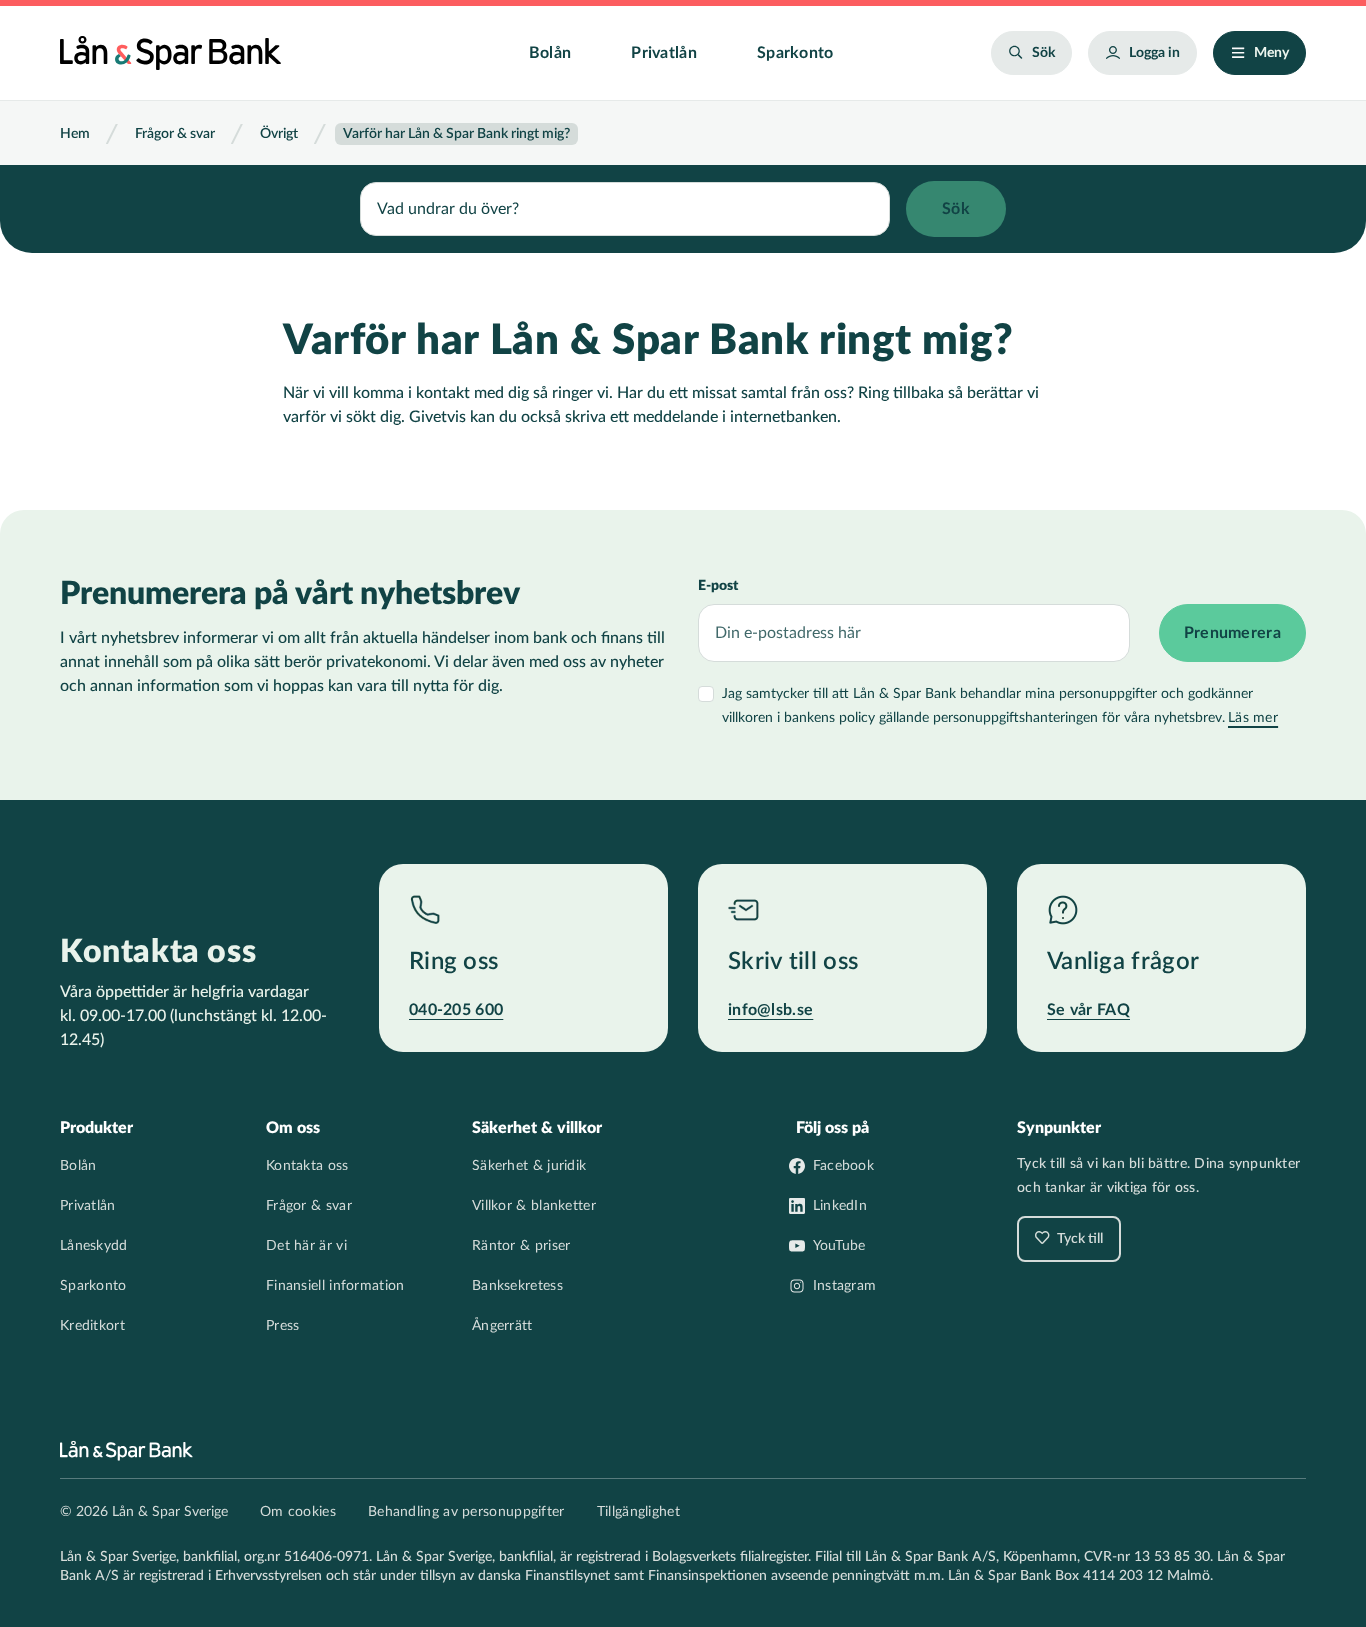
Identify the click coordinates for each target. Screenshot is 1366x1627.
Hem (75, 134)
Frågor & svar (175, 134)
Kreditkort (92, 1326)
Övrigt (279, 134)
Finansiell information (335, 1286)
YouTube (839, 1246)
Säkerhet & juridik (529, 1166)
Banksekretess (517, 1286)
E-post (718, 586)
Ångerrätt (502, 1326)
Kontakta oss (307, 1166)
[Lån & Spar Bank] (170, 53)
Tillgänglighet (638, 1512)
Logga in (1154, 53)
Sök (1043, 53)
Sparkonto (795, 53)
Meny (1271, 53)
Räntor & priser (521, 1246)
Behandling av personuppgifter (466, 1512)
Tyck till (1078, 1239)
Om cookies (298, 1512)
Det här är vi (306, 1246)
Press (283, 1326)
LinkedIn (840, 1206)
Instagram (845, 1286)
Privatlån (664, 53)
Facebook (843, 1166)
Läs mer (1253, 718)
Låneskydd (94, 1246)
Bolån (550, 53)
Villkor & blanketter (534, 1206)
